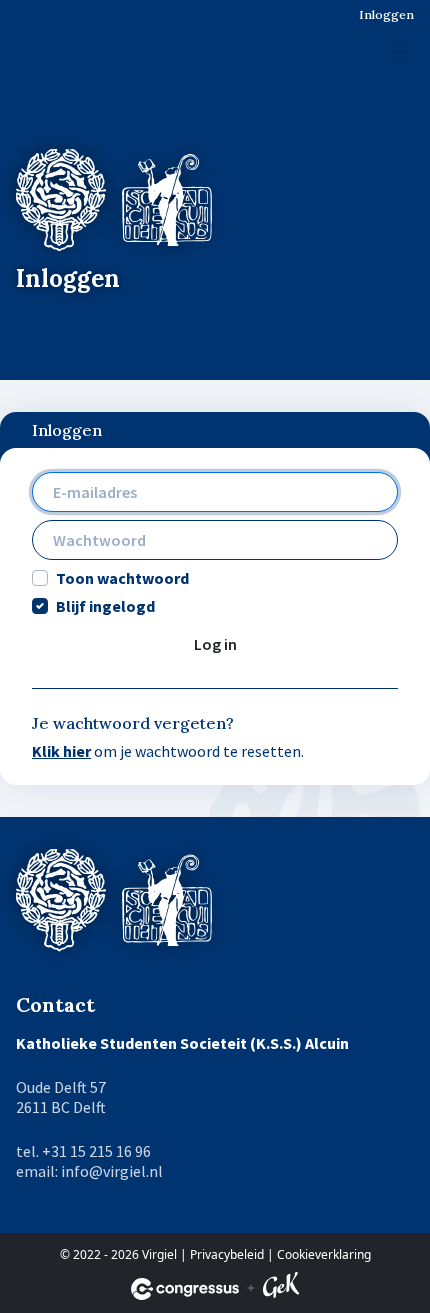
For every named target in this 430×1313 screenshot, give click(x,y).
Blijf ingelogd (105, 606)
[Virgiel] (70, 42)
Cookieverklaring (324, 1254)
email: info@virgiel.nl (89, 1171)
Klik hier (61, 751)
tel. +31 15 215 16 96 (83, 1151)
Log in (215, 644)
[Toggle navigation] (400, 52)
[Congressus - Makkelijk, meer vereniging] (185, 1289)
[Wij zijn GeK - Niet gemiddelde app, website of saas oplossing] (281, 1288)
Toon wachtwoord (122, 578)
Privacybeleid (227, 1254)
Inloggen (386, 14)
